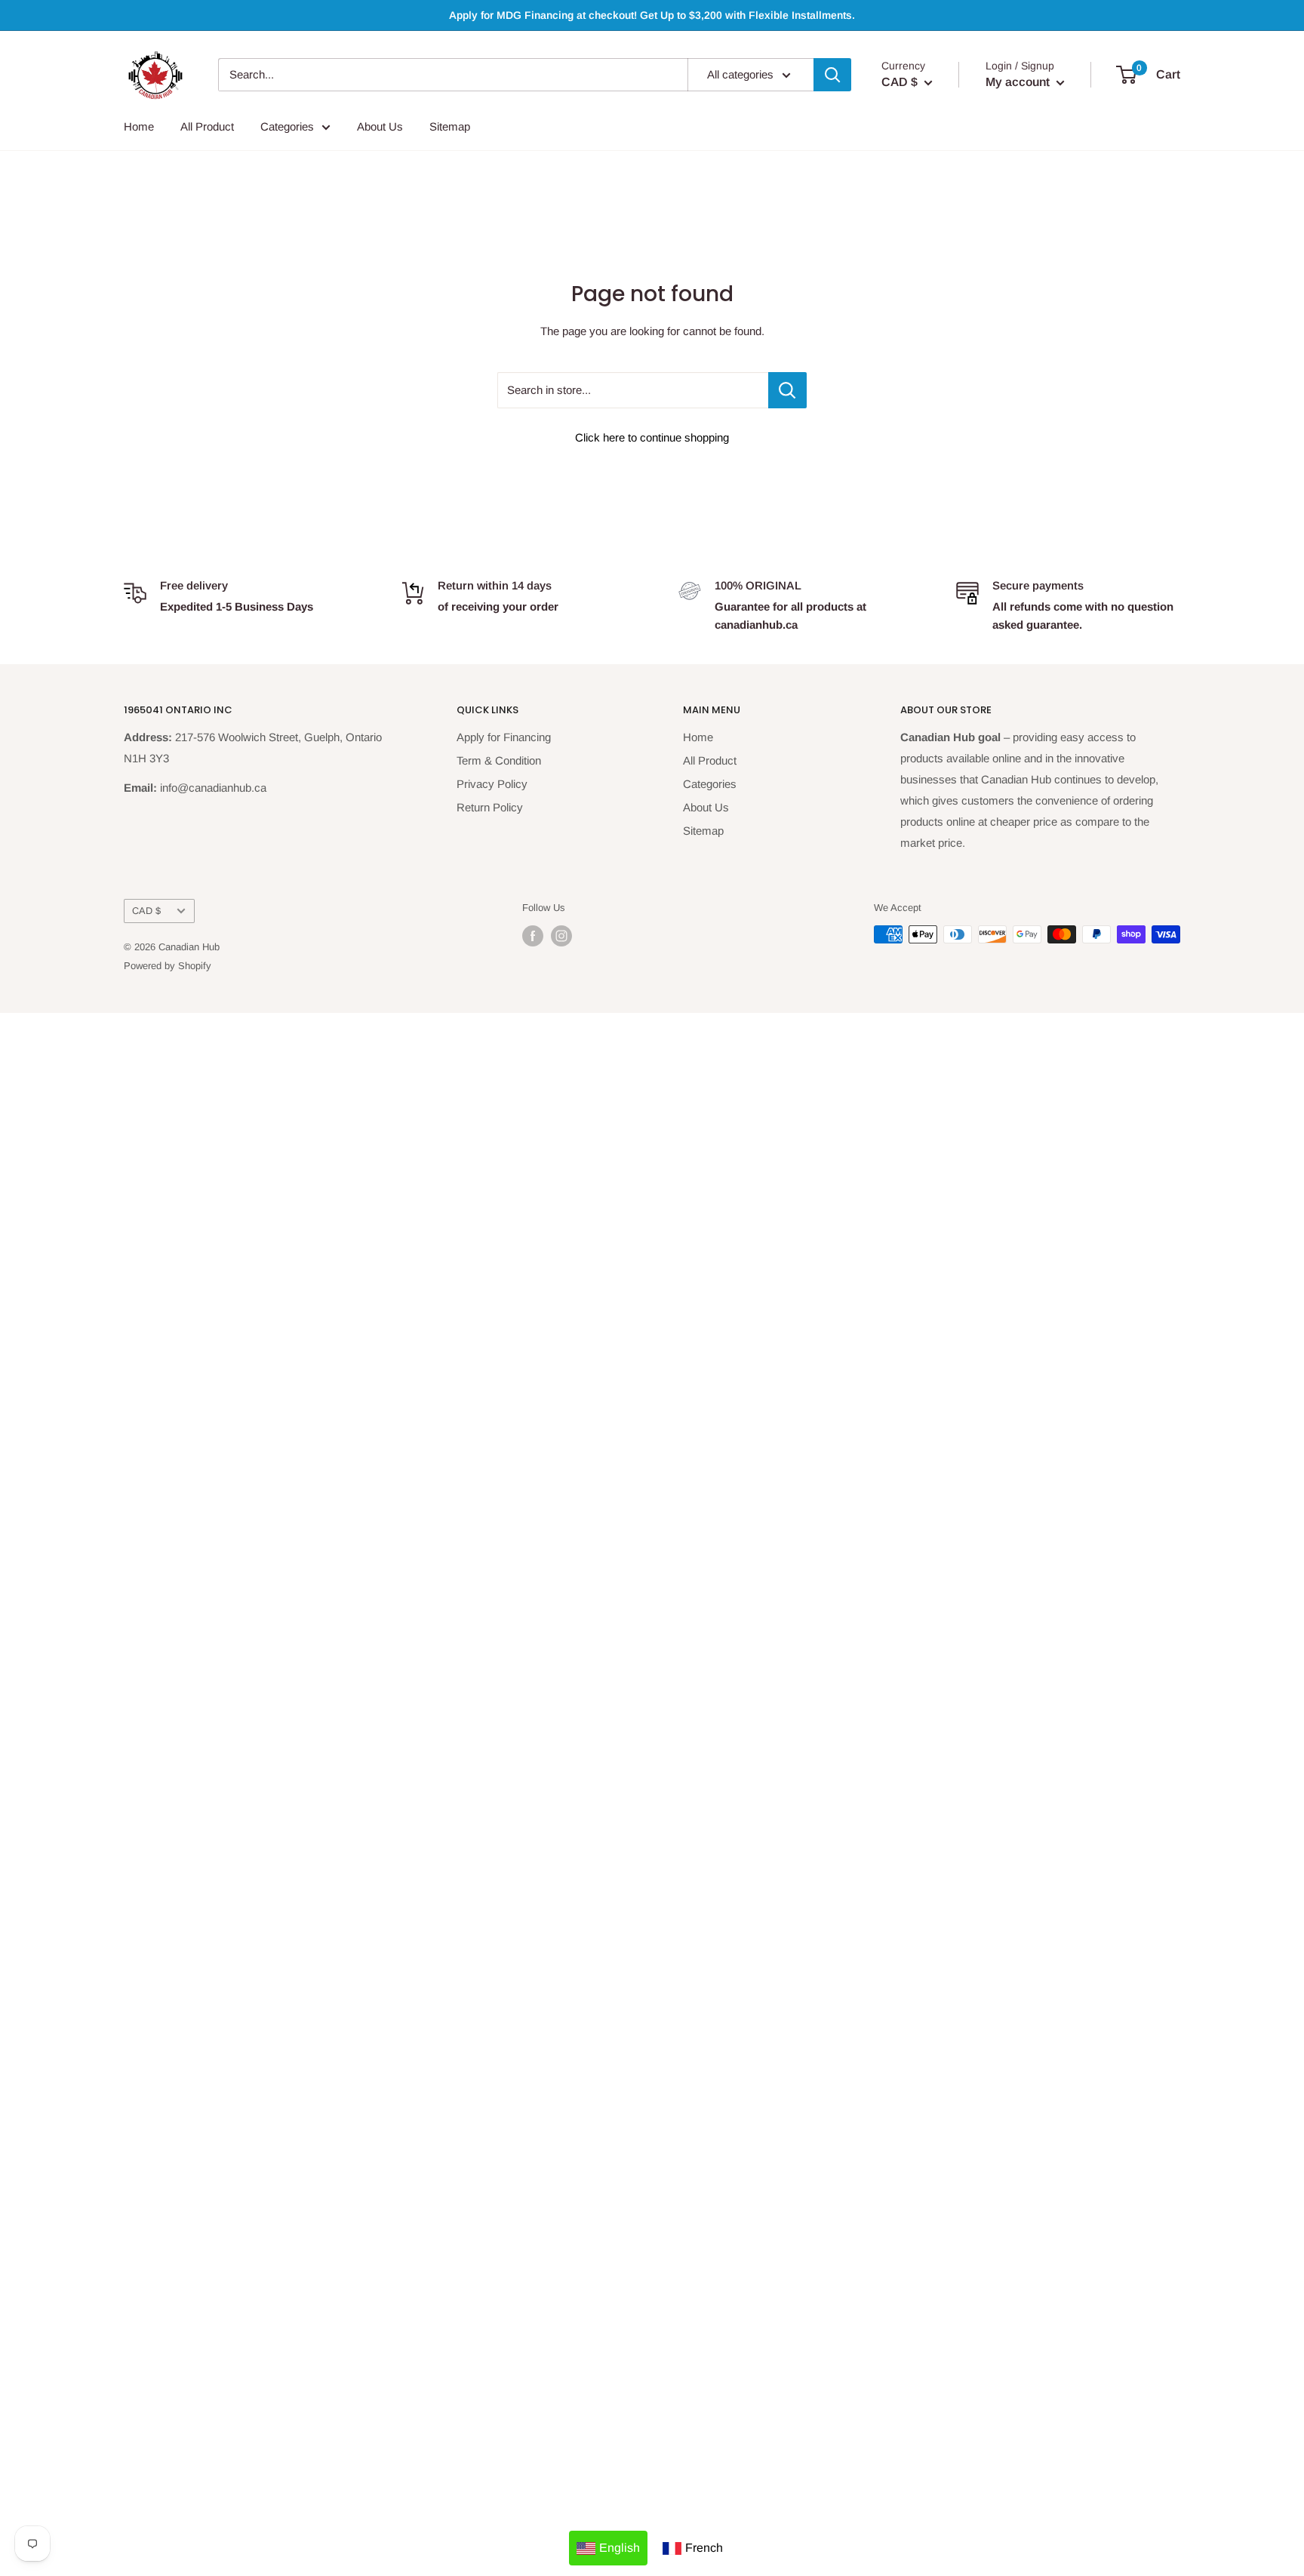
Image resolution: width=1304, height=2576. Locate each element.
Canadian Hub (189, 947)
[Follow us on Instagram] (561, 936)
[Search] (832, 75)
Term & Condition (499, 760)
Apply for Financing (504, 737)
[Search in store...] (787, 390)
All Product (207, 126)
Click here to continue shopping (652, 437)
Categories (287, 126)
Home (139, 126)
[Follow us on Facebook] (533, 936)
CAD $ (146, 911)
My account (1019, 82)
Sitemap (450, 126)
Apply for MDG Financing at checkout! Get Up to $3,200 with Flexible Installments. (652, 15)
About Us (380, 126)
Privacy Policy (492, 784)
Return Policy (490, 807)
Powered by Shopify (168, 966)
